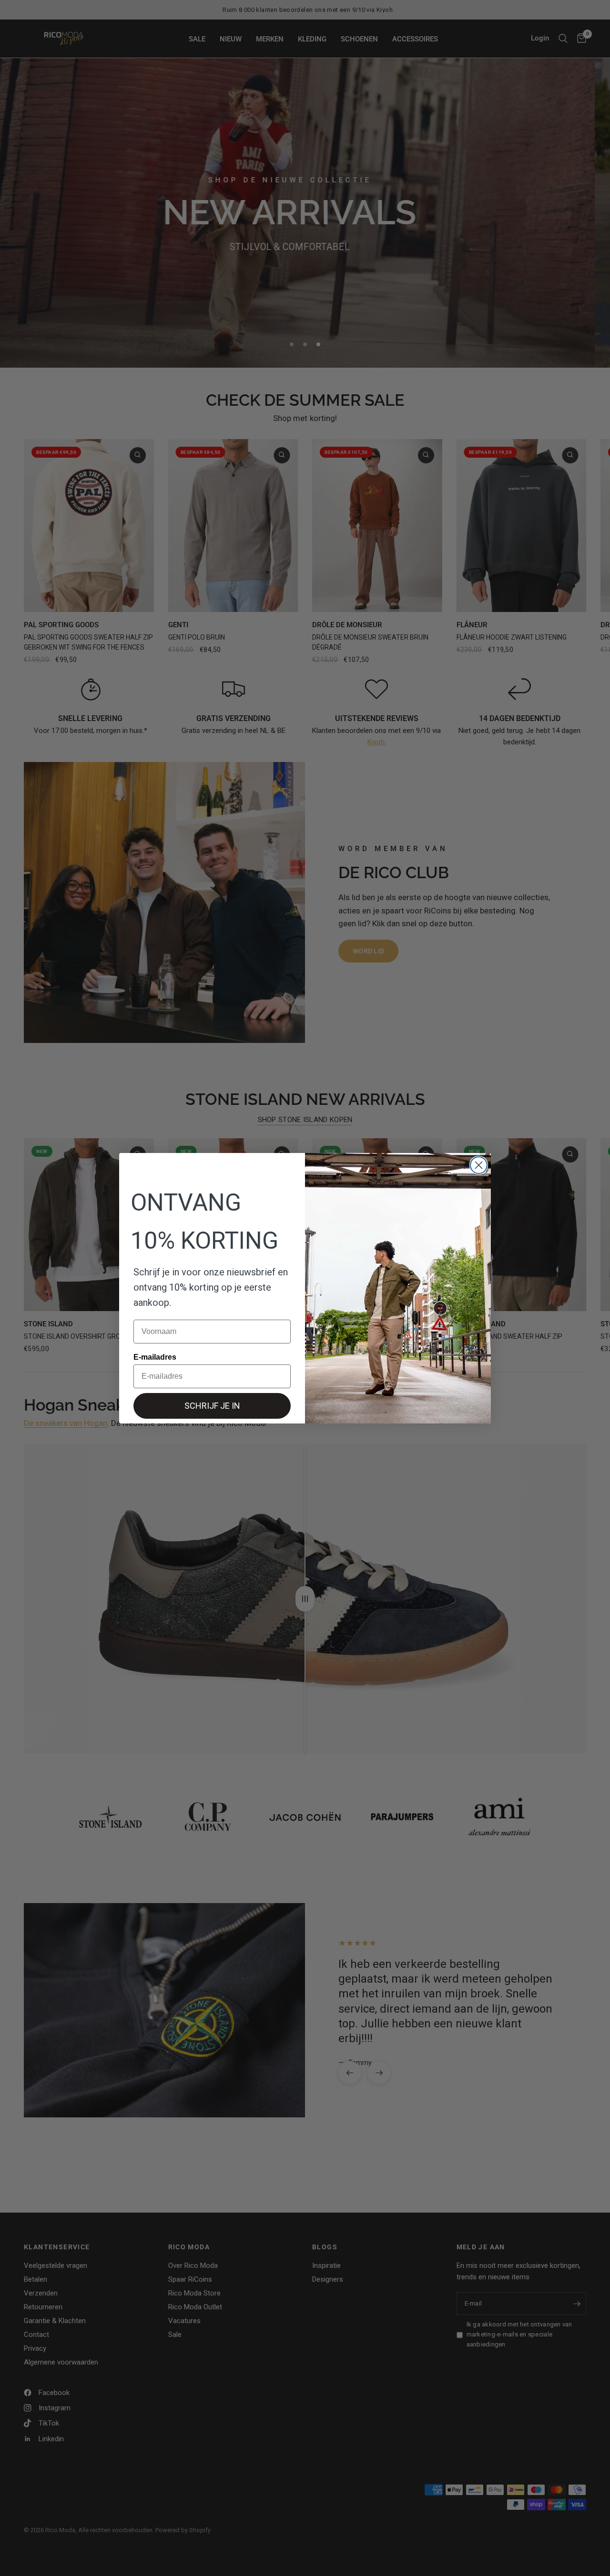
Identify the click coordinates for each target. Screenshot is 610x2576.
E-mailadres (155, 1357)
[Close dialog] (479, 1165)
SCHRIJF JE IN (212, 1406)
